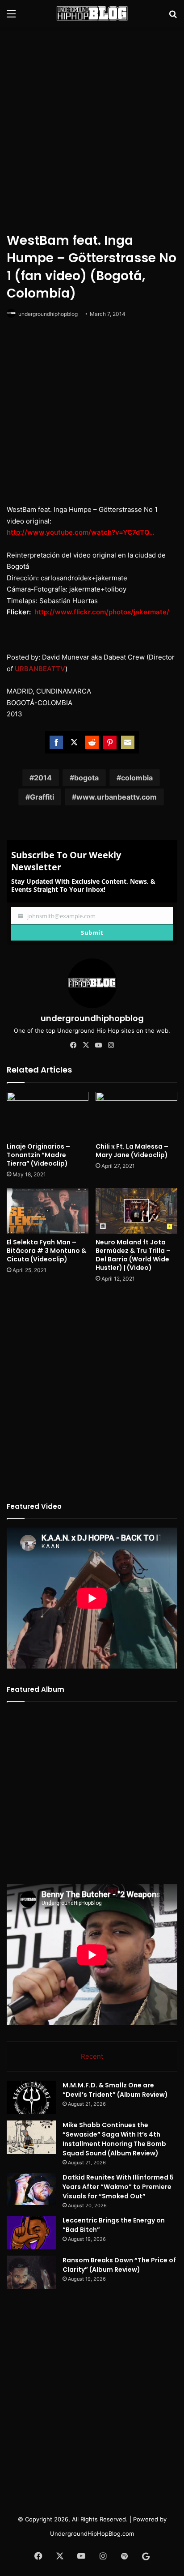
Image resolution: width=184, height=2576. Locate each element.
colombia (137, 778)
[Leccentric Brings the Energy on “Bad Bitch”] (31, 2233)
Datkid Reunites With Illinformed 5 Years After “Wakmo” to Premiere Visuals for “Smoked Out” (118, 2187)
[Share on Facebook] (56, 742)
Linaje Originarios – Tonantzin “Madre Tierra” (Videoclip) (38, 1155)
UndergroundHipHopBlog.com (92, 2533)
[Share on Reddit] (92, 742)
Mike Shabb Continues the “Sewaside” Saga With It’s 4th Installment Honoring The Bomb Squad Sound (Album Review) (114, 2139)
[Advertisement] (92, 128)
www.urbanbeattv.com (117, 797)
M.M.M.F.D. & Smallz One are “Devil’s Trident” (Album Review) (115, 2090)
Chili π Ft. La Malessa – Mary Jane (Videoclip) (132, 1151)
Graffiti (42, 797)
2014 (43, 778)
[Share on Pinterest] (110, 742)
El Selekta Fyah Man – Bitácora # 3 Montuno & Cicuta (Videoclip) (46, 1251)
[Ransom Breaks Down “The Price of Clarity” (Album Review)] (31, 2272)
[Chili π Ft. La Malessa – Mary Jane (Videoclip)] (136, 1115)
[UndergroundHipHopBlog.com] (92, 13)
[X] (86, 1045)
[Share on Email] (128, 742)
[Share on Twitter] (74, 742)
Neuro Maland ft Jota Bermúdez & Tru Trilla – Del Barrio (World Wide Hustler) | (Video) (133, 1255)
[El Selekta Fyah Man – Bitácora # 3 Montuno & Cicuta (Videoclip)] (48, 1211)
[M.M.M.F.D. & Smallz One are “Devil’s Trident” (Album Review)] (31, 2097)
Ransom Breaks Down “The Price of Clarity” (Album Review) (119, 2265)
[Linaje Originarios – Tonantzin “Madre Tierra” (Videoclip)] (48, 1115)
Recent (92, 2056)
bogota (86, 778)
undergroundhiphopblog (48, 314)
